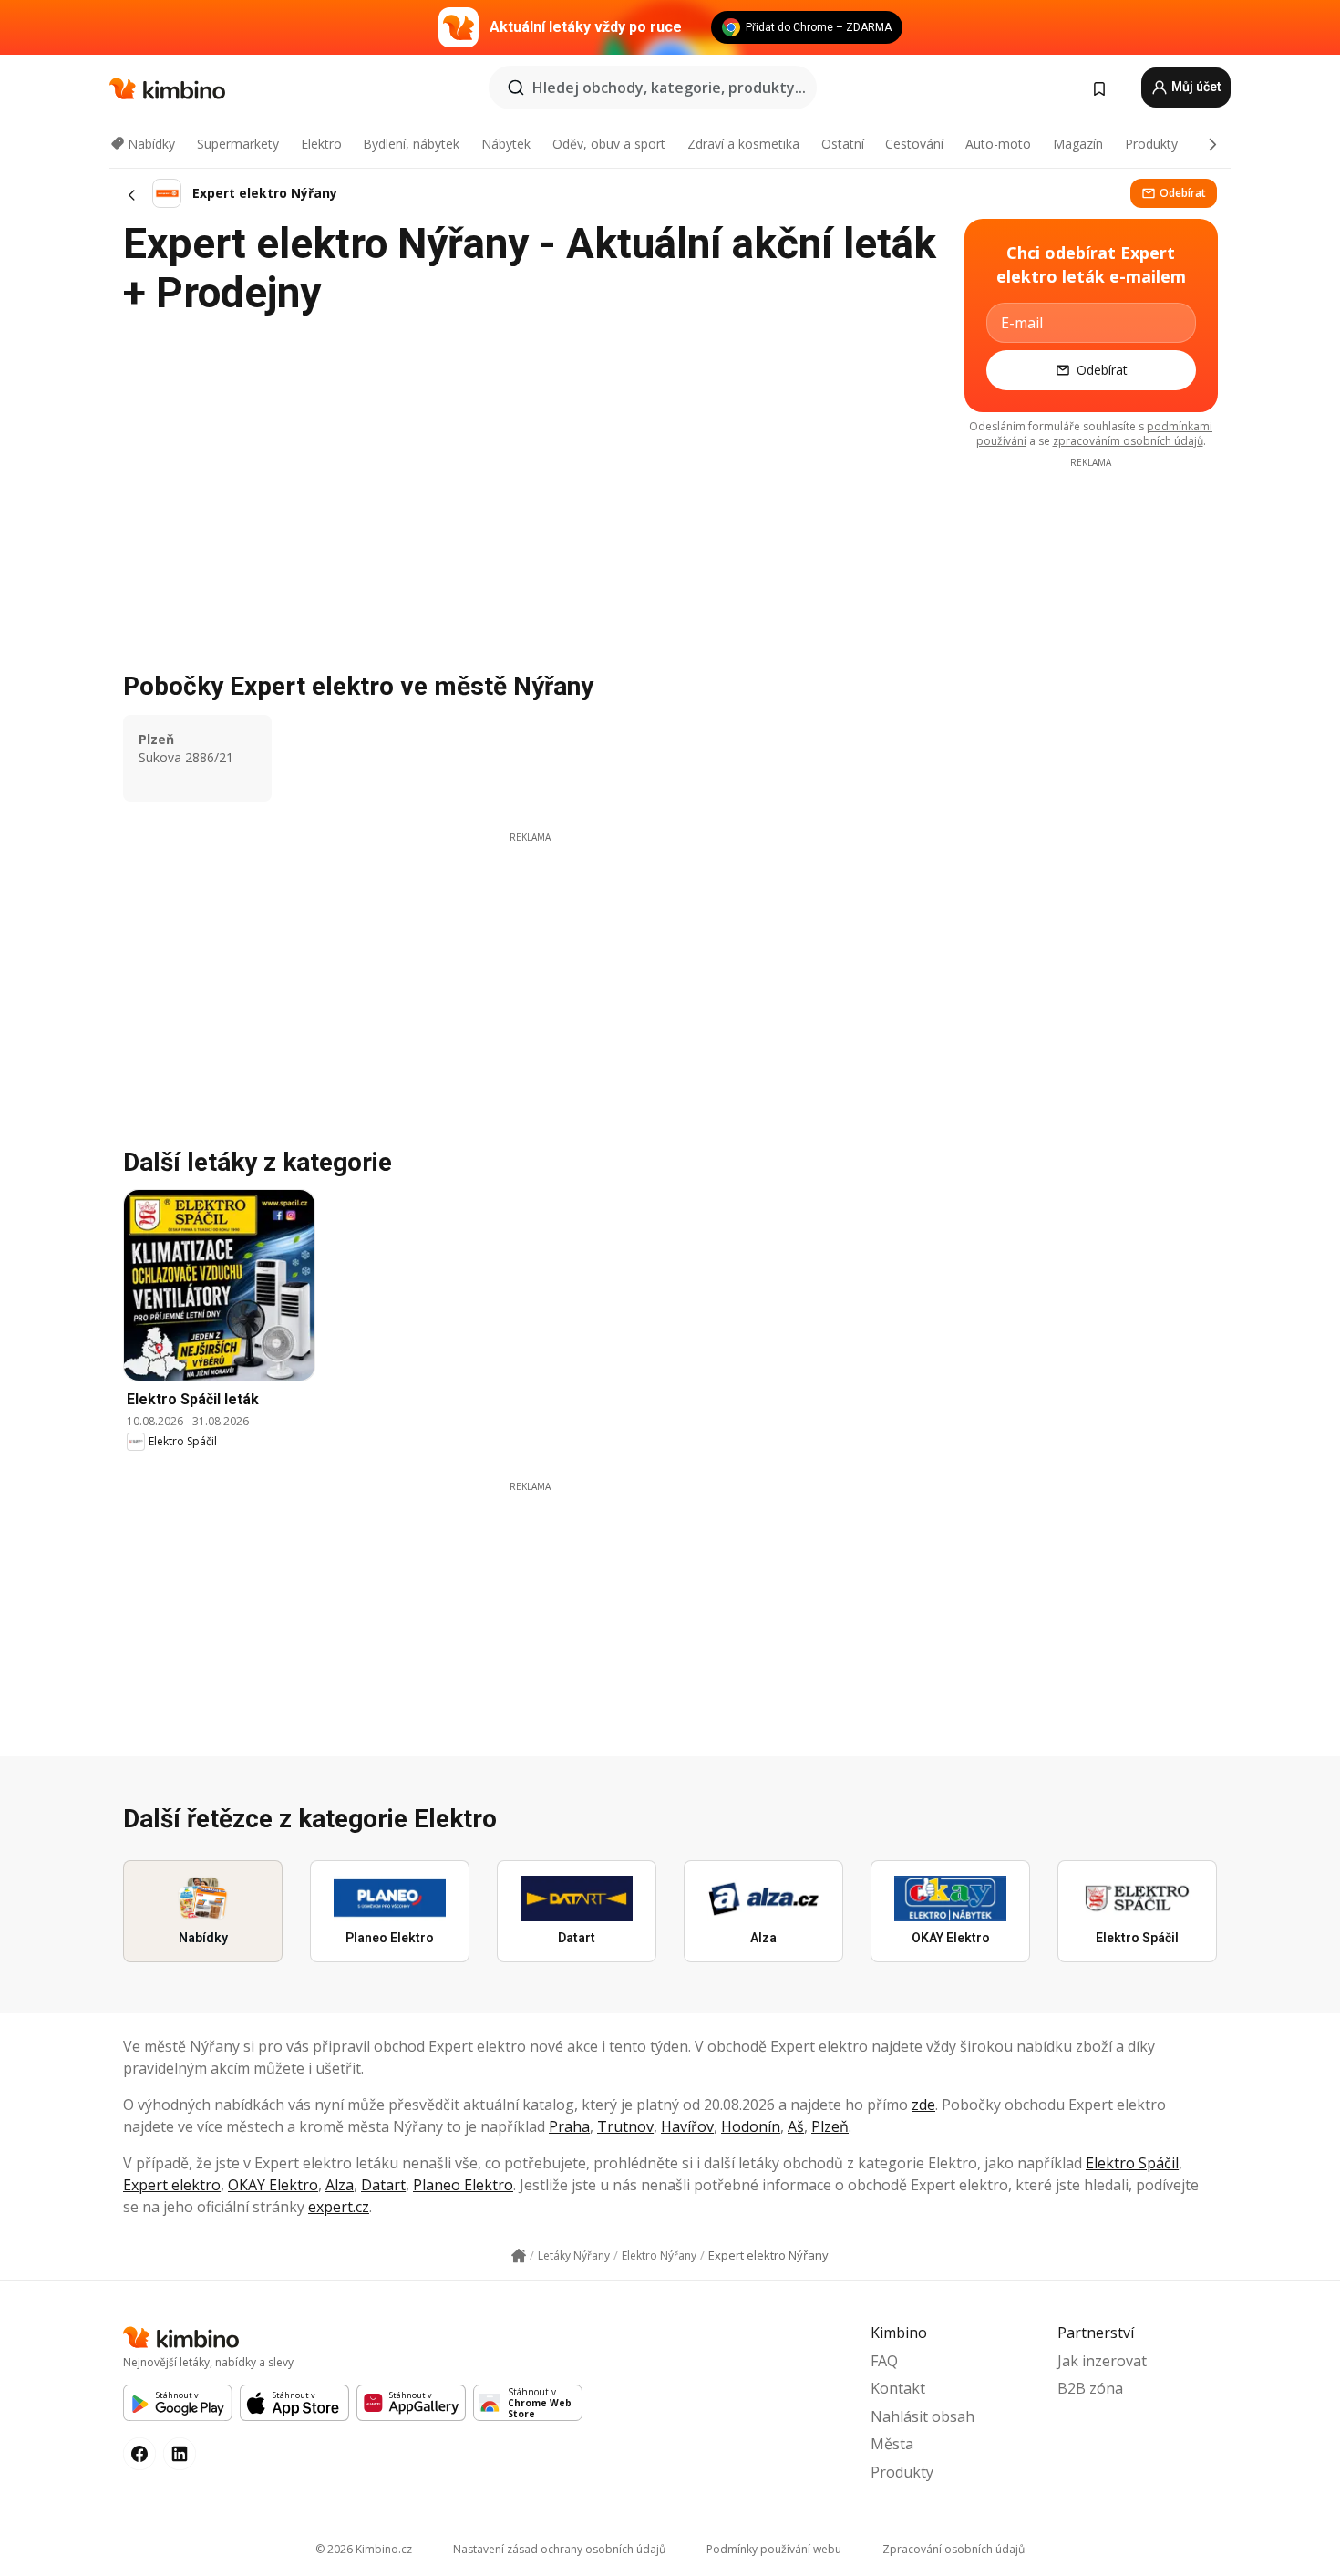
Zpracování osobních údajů (953, 2549)
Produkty (1151, 144)
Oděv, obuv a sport (609, 144)
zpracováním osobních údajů (1128, 441)
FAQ (884, 2361)
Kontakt (898, 2388)
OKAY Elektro (273, 2185)
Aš (796, 2126)
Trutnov (625, 2126)
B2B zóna (1090, 2388)
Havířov (687, 2126)
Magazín (1078, 144)
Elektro (321, 144)
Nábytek (506, 144)
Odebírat (1183, 193)
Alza (340, 2185)
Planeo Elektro (463, 2185)
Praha (569, 2126)
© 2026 (364, 2549)
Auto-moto (998, 144)
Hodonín (751, 2126)
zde (923, 2105)
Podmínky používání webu (774, 2549)
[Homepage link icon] (519, 2256)
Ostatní (843, 144)
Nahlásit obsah (923, 2416)
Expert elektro (172, 2185)
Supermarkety (238, 144)
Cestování (914, 144)
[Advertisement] (530, 972)
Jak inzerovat (1102, 2361)
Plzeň (830, 2126)
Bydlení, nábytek (411, 144)
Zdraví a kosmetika (743, 144)
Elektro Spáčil (1132, 2163)
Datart (383, 2185)
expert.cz (339, 2207)
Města (892, 2444)
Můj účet (1195, 87)
